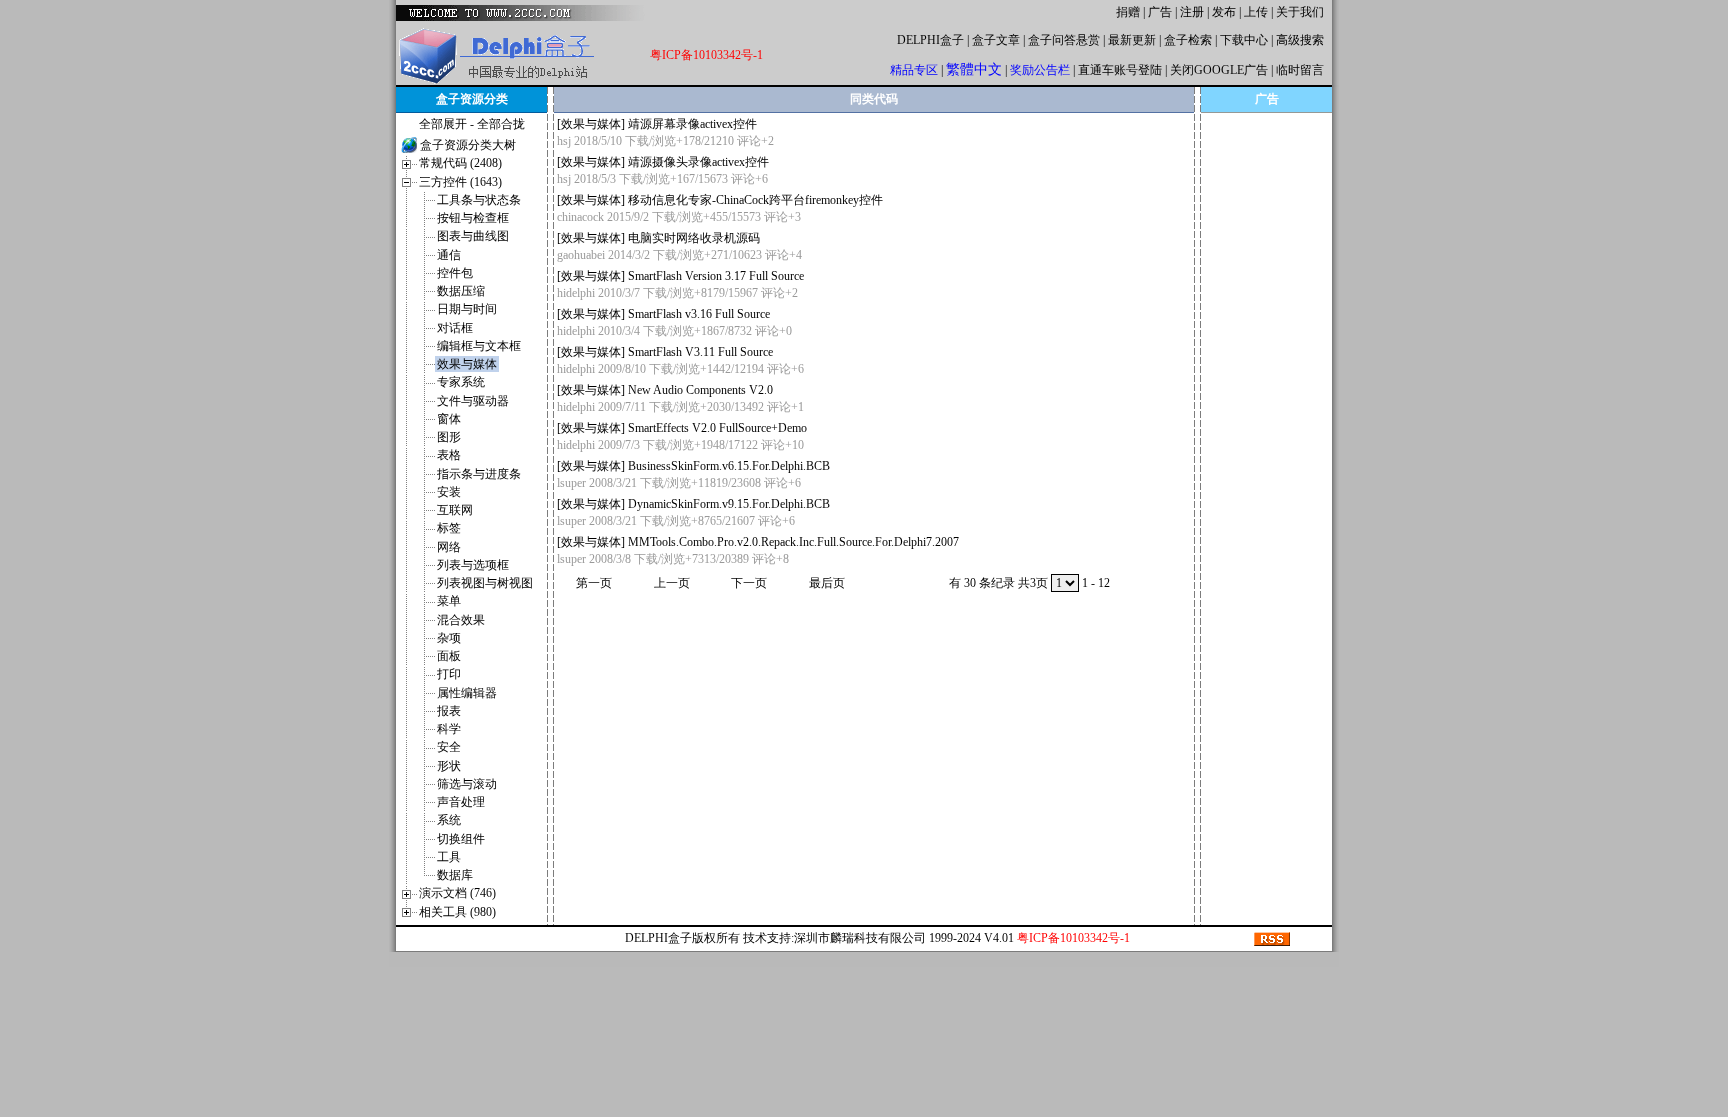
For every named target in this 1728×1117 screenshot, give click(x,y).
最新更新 (1132, 40)
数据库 (455, 875)
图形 (449, 437)
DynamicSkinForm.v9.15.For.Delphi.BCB (729, 504)
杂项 (449, 638)
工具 (449, 857)
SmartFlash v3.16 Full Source (699, 314)
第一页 (594, 583)
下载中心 (1244, 40)
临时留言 (1300, 70)
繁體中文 (974, 69)
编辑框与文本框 (479, 346)
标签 (449, 528)
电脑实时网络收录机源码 (694, 238)
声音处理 (461, 802)
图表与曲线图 (473, 236)
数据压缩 (461, 291)
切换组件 (461, 839)
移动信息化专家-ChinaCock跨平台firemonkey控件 (755, 200)
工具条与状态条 (479, 200)
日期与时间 (467, 309)
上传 (1256, 12)
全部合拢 (501, 124)
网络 (449, 547)
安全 (449, 747)
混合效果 (461, 620)
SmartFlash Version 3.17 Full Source (716, 276)
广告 (1160, 12)
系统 (449, 820)
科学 (449, 729)
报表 (449, 711)
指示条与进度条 (479, 474)
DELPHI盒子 (930, 40)
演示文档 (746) (457, 893)
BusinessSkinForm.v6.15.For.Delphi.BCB (729, 466)
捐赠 (1128, 12)
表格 (449, 455)
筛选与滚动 (467, 784)
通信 (449, 255)
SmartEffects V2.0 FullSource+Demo (717, 428)
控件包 (455, 273)
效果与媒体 (467, 364)
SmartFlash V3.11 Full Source (700, 352)
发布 (1224, 12)
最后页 (827, 583)
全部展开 (443, 124)
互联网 (455, 510)
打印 (449, 674)
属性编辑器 (467, 693)
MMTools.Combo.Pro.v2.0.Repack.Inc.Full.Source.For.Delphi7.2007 (793, 542)
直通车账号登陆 (1120, 70)
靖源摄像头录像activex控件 (698, 162)
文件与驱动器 (473, 401)
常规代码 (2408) (460, 163)
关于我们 (1300, 12)
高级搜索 (1300, 40)
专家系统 (461, 382)
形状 (449, 766)
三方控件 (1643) (460, 182)
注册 (1192, 12)
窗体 (449, 419)
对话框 (455, 328)
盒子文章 (996, 40)
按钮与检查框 (473, 218)
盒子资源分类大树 (468, 145)
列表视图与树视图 (485, 583)
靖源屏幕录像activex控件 (692, 124)
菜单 (449, 601)
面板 (449, 656)
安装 (449, 492)
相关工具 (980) (457, 912)
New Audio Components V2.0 (700, 390)
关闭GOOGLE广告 (1219, 70)
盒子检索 (1188, 40)
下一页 (749, 583)
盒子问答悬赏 (1064, 40)
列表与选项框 (473, 565)
